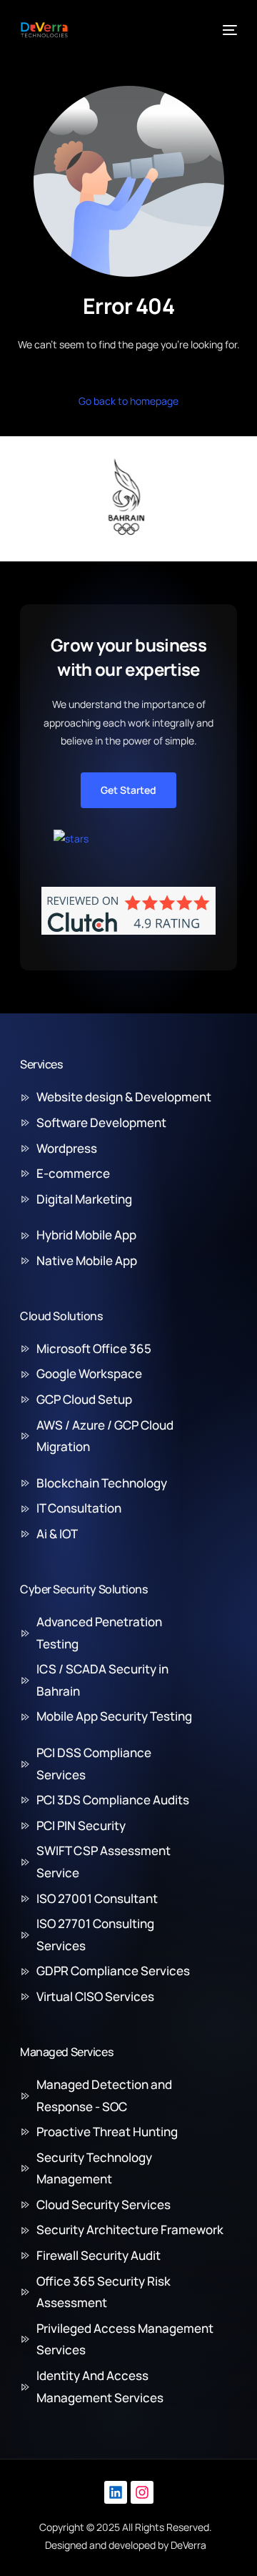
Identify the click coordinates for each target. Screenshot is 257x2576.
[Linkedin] (116, 2492)
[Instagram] (142, 2492)
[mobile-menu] (228, 30)
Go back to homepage (128, 401)
